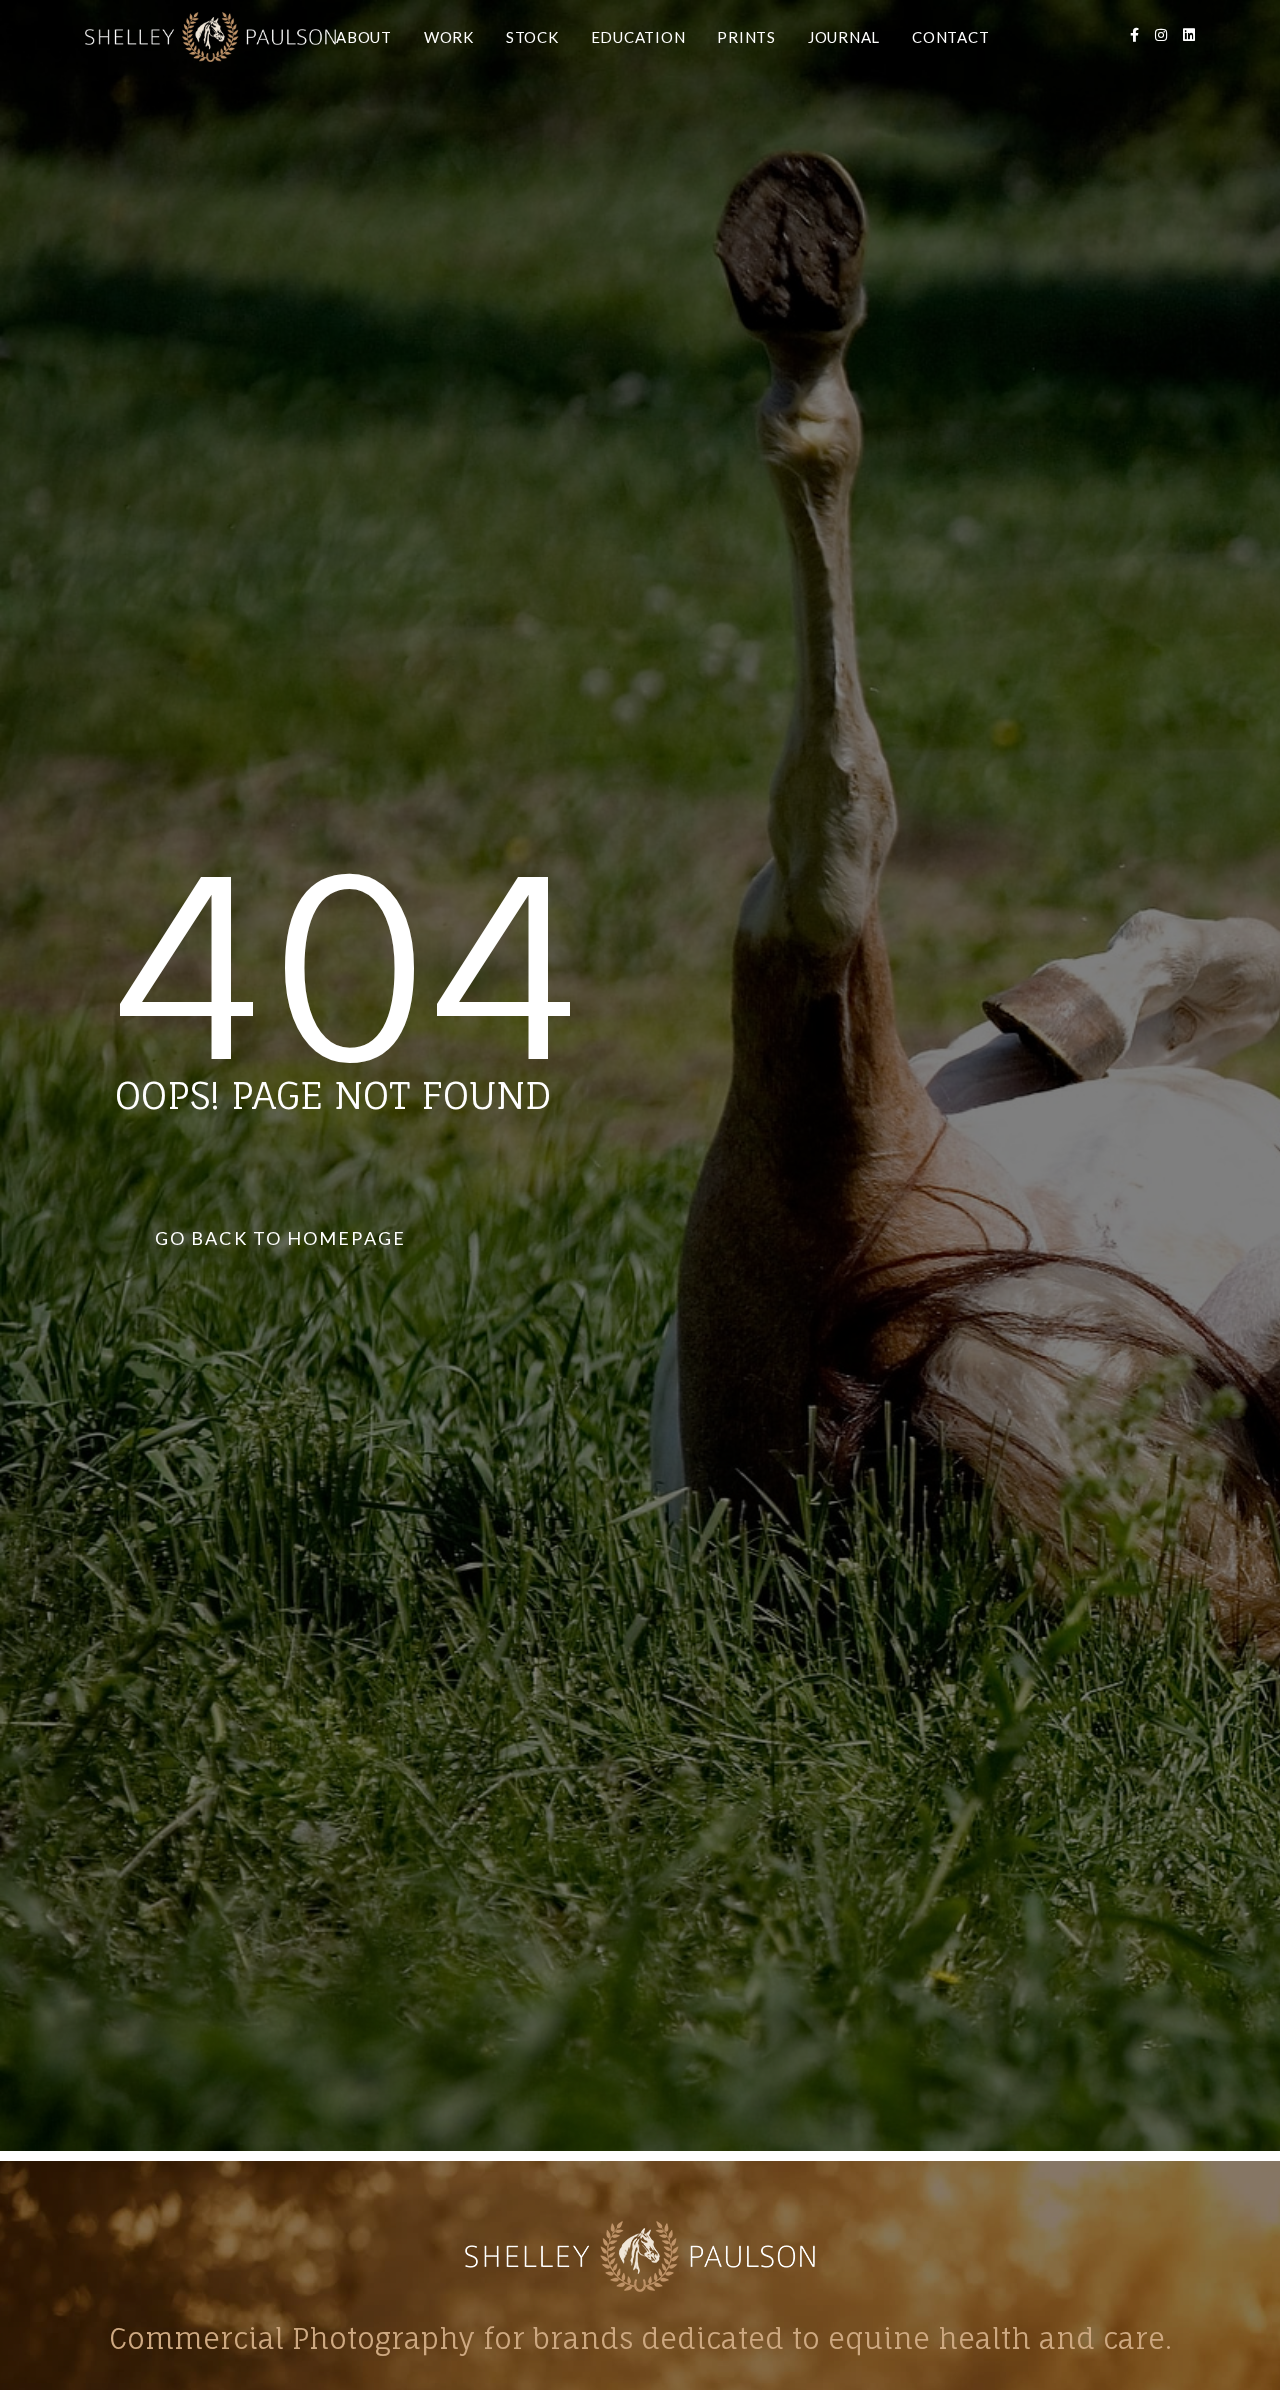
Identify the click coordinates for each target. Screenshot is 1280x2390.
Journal (844, 37)
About (364, 37)
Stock (532, 37)
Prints (746, 37)
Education (638, 37)
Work (449, 37)
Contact (950, 37)
